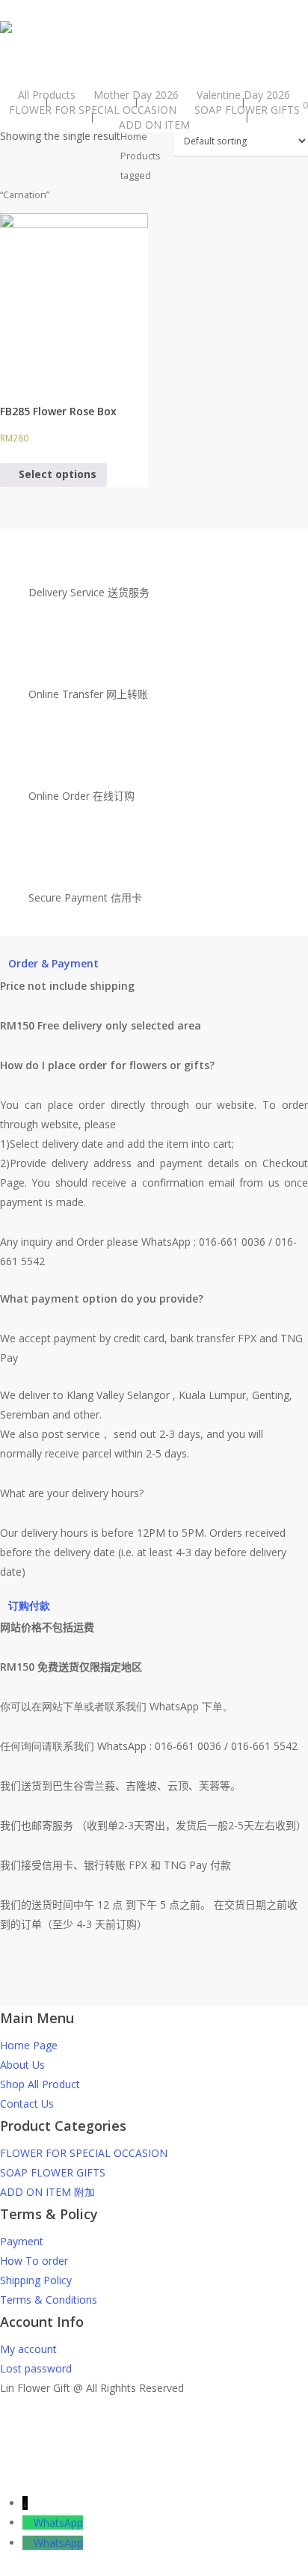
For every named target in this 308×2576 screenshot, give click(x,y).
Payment (22, 2241)
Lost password (36, 2368)
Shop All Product (40, 2084)
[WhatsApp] (28, 2523)
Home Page (29, 2045)
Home (134, 136)
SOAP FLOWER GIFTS (53, 2172)
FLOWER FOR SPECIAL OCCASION (84, 2153)
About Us (22, 2065)
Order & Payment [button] (53, 963)
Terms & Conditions (49, 2300)
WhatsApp (58, 2523)
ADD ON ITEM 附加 (47, 2192)
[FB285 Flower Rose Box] (74, 299)
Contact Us (27, 2104)
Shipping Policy (36, 2280)
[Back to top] (154, 2484)
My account (28, 2349)
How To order (34, 2261)
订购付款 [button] (29, 1605)
